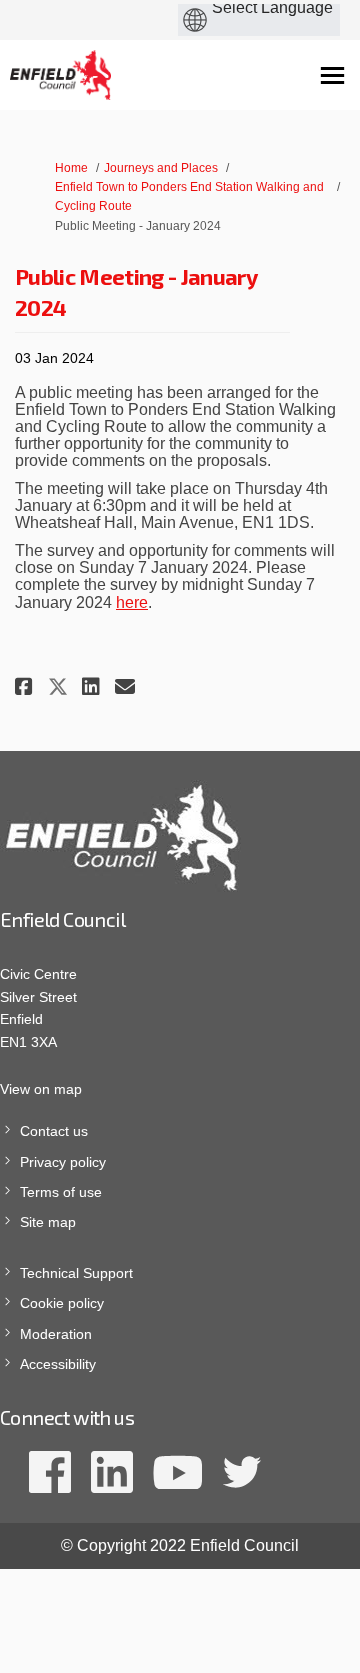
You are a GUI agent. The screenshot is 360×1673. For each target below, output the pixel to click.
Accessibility (58, 1364)
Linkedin (112, 1472)
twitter (241, 1472)
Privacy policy (63, 1162)
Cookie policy (62, 1303)
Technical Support (76, 1273)
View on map (41, 1089)
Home (71, 168)
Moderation (56, 1334)
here (132, 602)
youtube (177, 1472)
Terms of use (61, 1192)
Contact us (54, 1131)
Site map (48, 1222)
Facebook (50, 1472)
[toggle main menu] (332, 75)
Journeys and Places (161, 168)
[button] (26, 686)
